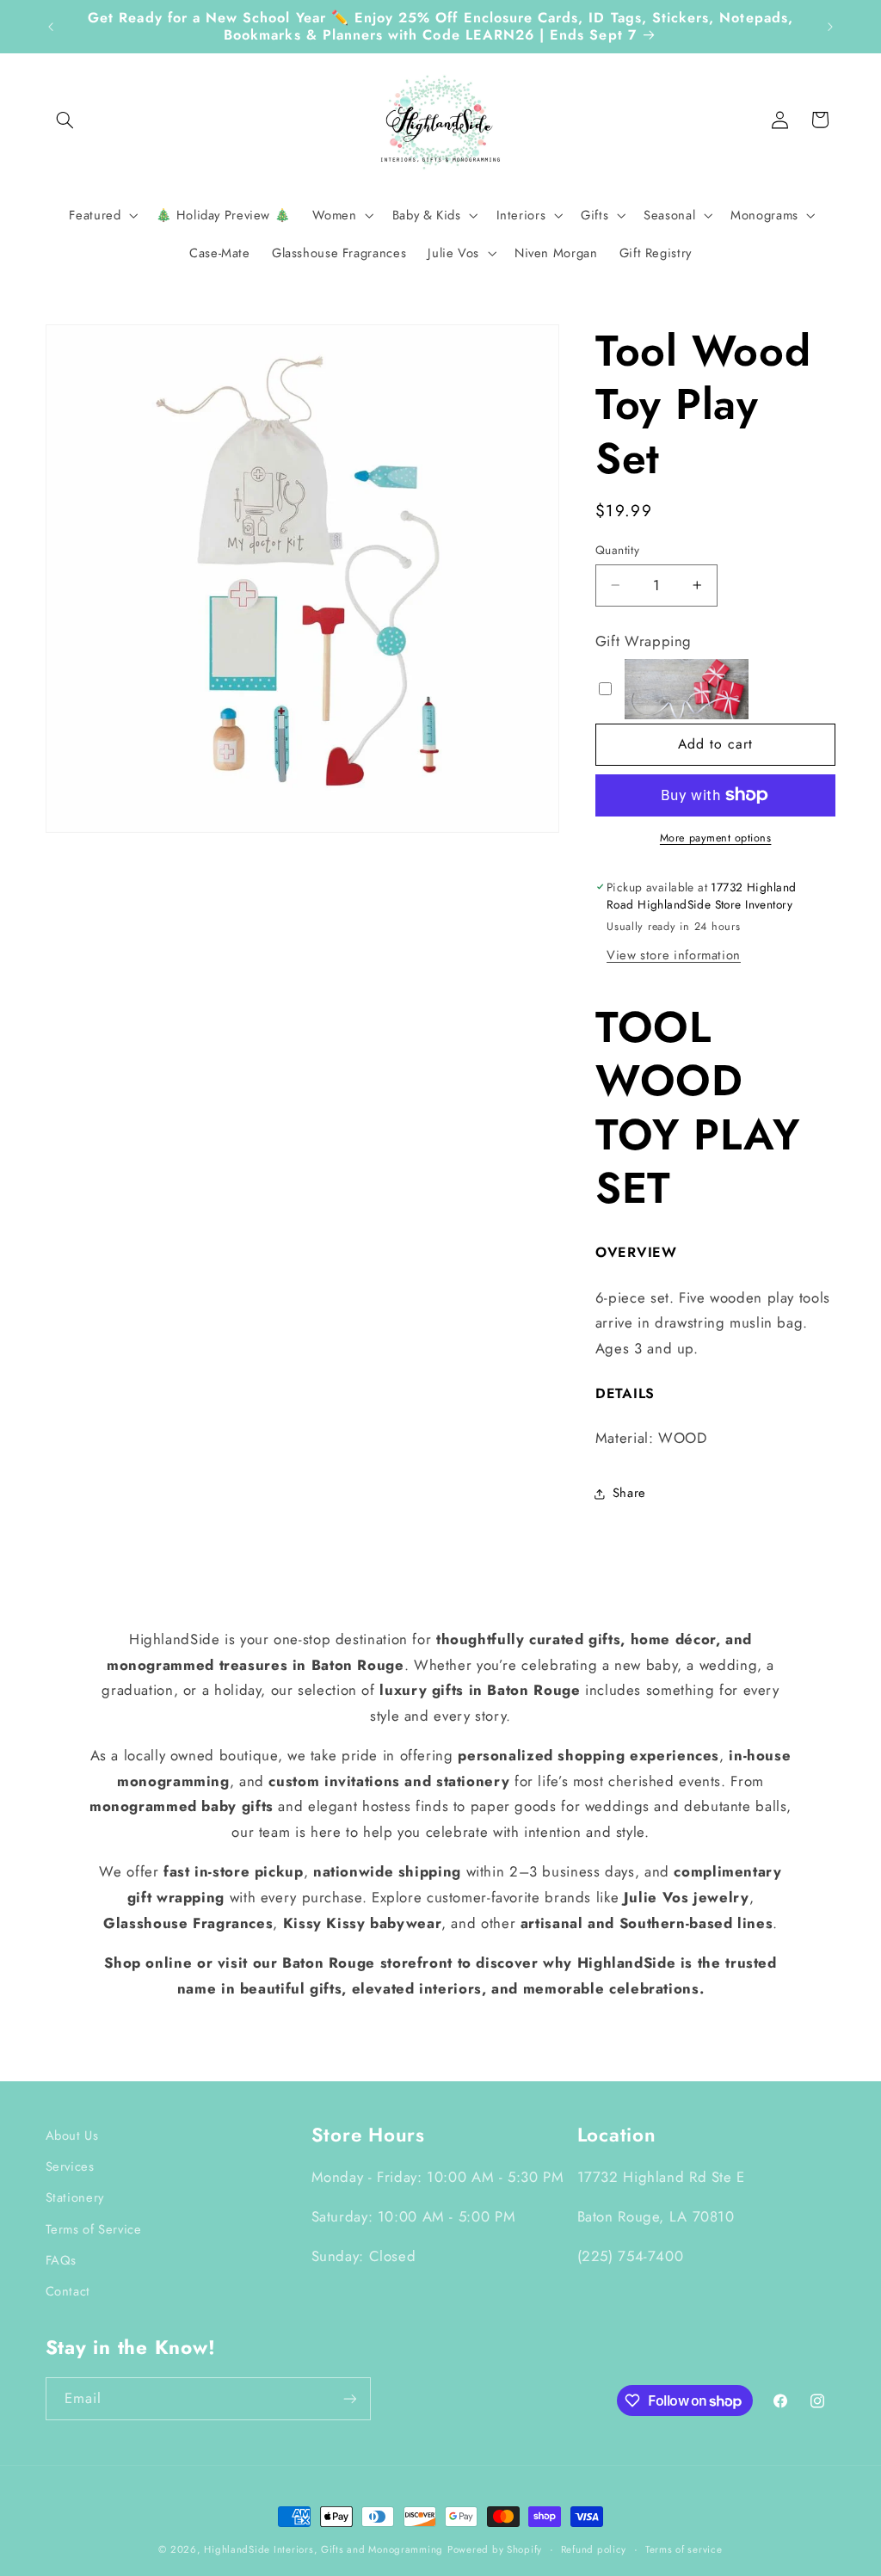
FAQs (62, 2260)
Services (70, 2166)
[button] (65, 120)
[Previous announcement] (51, 27)
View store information (674, 955)
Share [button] (629, 1493)
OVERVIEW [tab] (636, 1253)
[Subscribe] (349, 2398)
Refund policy (594, 2549)
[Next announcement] (830, 27)
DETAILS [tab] (625, 1394)
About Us (72, 2135)
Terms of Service (94, 2229)
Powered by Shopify (495, 2549)
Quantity (617, 550)
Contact (68, 2291)
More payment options (716, 838)
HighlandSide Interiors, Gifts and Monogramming (323, 2549)
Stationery (75, 2197)
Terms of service (684, 2549)
